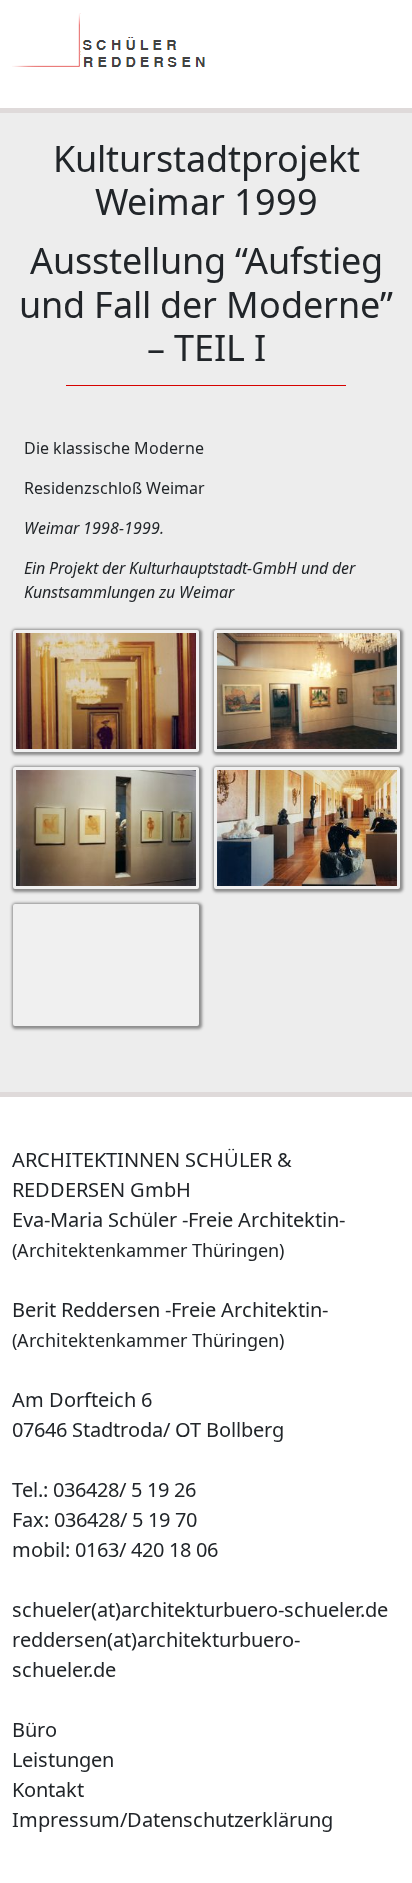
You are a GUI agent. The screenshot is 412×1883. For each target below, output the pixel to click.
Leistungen (63, 1759)
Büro (34, 1729)
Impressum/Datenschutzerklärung (172, 1819)
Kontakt (48, 1789)
